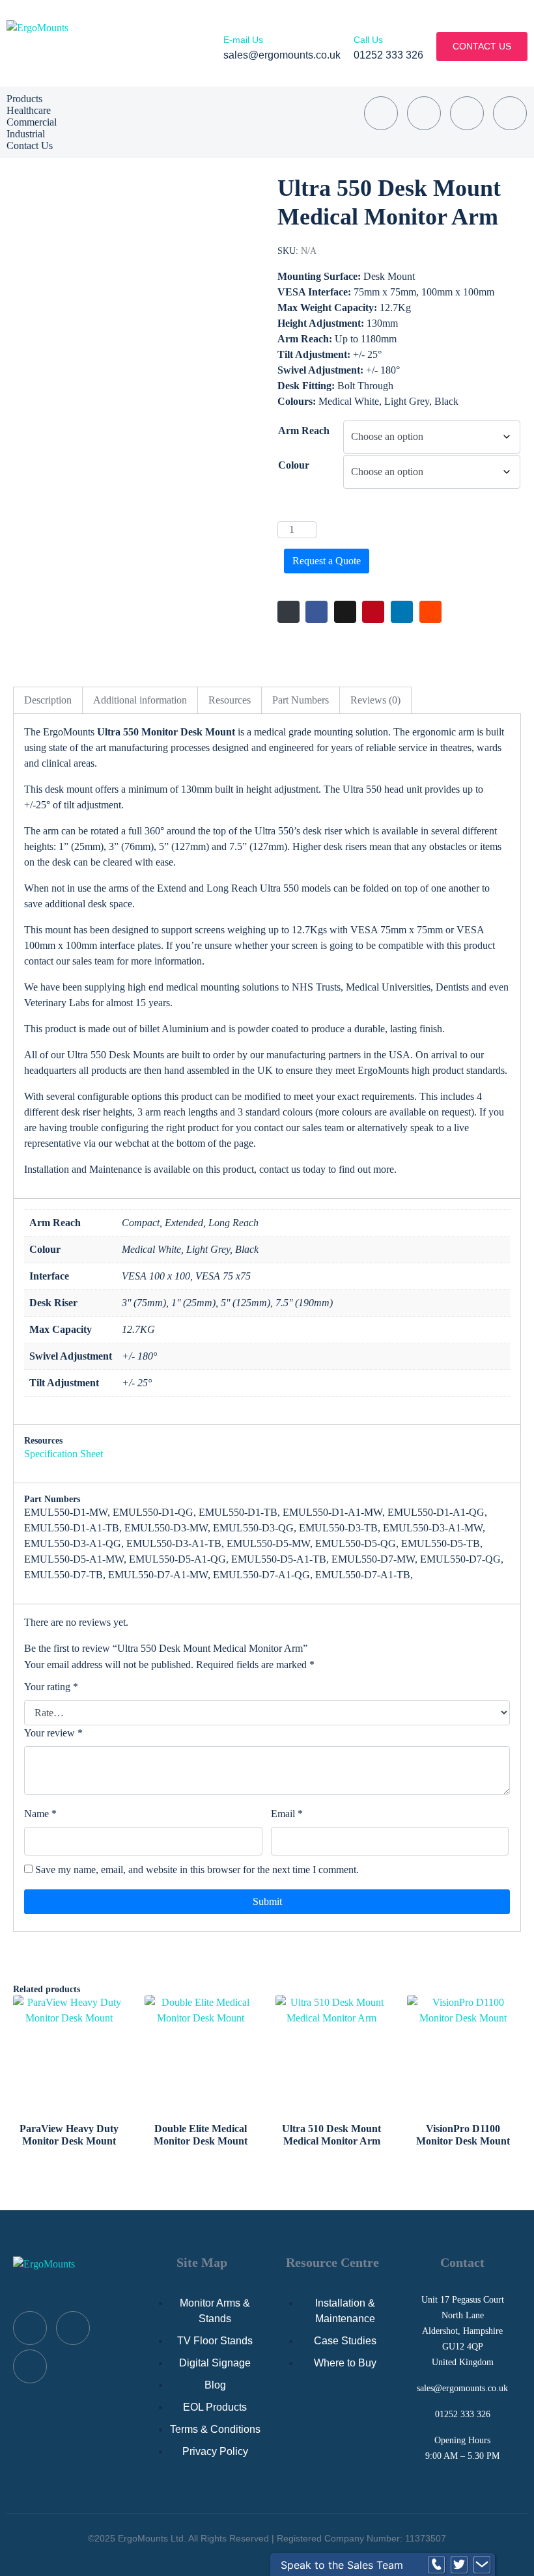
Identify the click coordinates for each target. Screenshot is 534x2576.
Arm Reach (304, 431)
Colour (294, 465)
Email (287, 1814)
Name (40, 1814)
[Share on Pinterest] (373, 612)
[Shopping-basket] (381, 113)
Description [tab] (48, 700)
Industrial (26, 134)
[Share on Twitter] (345, 612)
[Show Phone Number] (436, 2565)
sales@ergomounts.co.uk (462, 2388)
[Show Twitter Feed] (459, 2565)
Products (24, 99)
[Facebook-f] (424, 113)
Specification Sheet (63, 1454)
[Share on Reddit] (430, 612)
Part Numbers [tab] (301, 700)
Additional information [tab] (140, 700)
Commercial (32, 122)
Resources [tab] (230, 700)
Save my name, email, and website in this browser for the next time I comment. (197, 1870)
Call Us (368, 40)
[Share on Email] (288, 612)
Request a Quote (327, 561)
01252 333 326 (463, 2414)
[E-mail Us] (228, 26)
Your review (53, 1733)
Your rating (51, 1687)
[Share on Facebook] (316, 612)
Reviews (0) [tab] (375, 700)
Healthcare (29, 110)
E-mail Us (243, 40)
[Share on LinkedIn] (402, 612)
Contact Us (30, 145)
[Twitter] (467, 113)
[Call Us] (358, 26)
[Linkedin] (510, 113)
